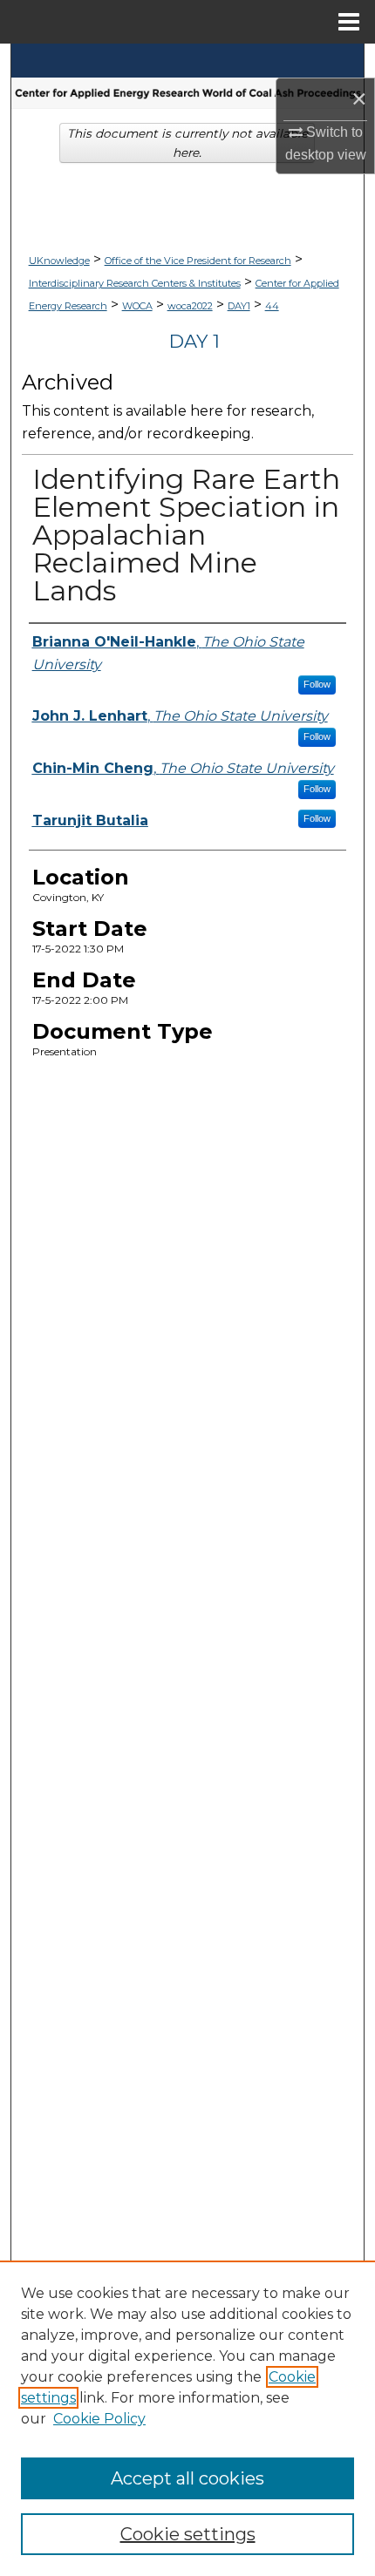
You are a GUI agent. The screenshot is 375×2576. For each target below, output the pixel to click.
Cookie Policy (99, 2419)
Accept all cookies (187, 2478)
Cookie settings (188, 2534)
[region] (187, 2418)
